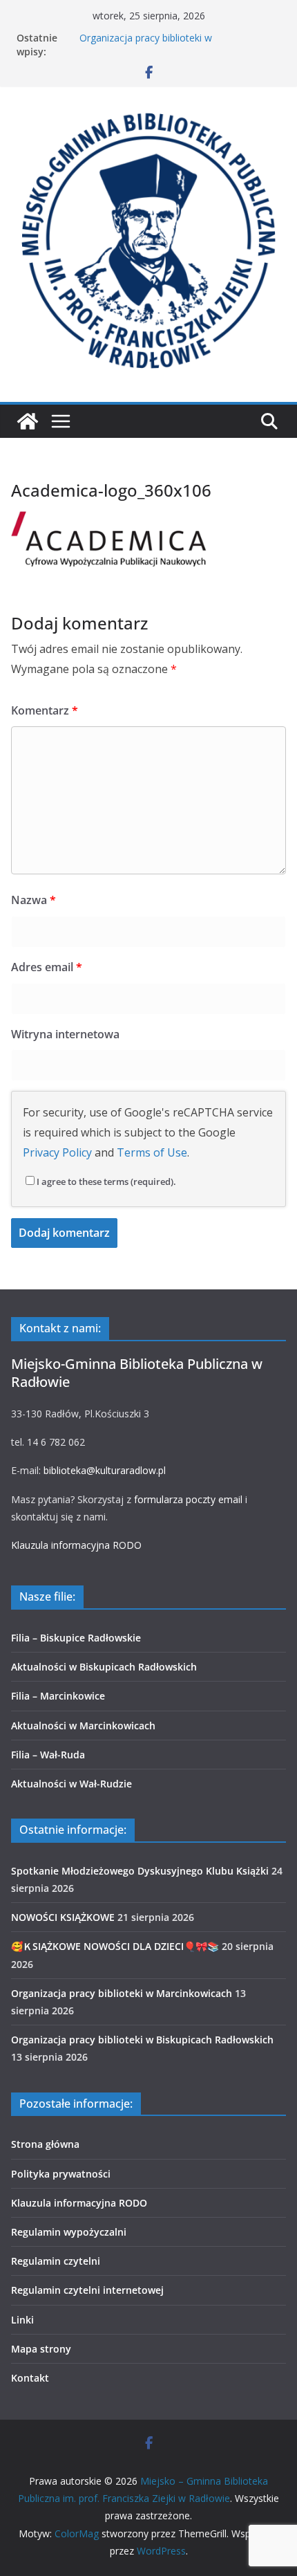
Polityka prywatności (61, 2174)
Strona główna (45, 2144)
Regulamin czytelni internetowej (87, 2290)
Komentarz (45, 710)
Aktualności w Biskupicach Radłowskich (104, 1667)
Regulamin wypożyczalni (69, 2232)
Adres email (47, 967)
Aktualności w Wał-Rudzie (71, 1784)
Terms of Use (152, 1152)
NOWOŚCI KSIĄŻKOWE (63, 1917)
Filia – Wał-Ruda (48, 1755)
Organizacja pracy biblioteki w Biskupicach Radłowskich (142, 2040)
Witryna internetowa (65, 1034)
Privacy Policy (57, 1152)
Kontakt (30, 2378)
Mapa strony (41, 2349)
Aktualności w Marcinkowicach (83, 1726)
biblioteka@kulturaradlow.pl (105, 1470)
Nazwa (33, 900)
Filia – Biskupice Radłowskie (76, 1638)
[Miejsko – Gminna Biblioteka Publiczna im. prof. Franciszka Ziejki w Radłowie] (28, 421)
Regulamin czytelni (56, 2261)
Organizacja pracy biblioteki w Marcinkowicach (146, 45)
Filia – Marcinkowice (58, 1696)
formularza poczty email (188, 1499)
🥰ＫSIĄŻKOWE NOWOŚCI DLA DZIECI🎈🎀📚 (115, 1946)
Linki (22, 2320)
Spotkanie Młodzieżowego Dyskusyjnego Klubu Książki (140, 1871)
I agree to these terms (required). (106, 1181)
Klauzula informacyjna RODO (76, 1545)
